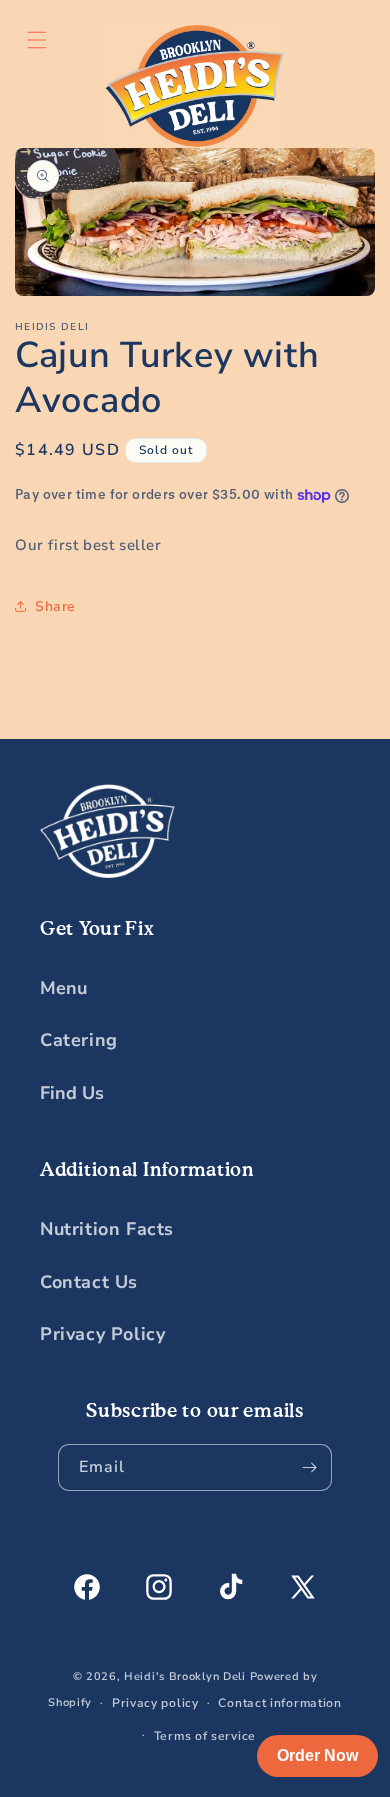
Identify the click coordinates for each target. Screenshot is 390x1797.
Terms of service (205, 1736)
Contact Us (89, 1282)
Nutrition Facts (107, 1229)
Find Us (72, 1093)
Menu (63, 988)
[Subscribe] (309, 1467)
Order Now (317, 1755)
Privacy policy (155, 1703)
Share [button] (55, 606)
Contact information (279, 1703)
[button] (37, 40)
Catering (79, 1040)
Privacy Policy (102, 1334)
